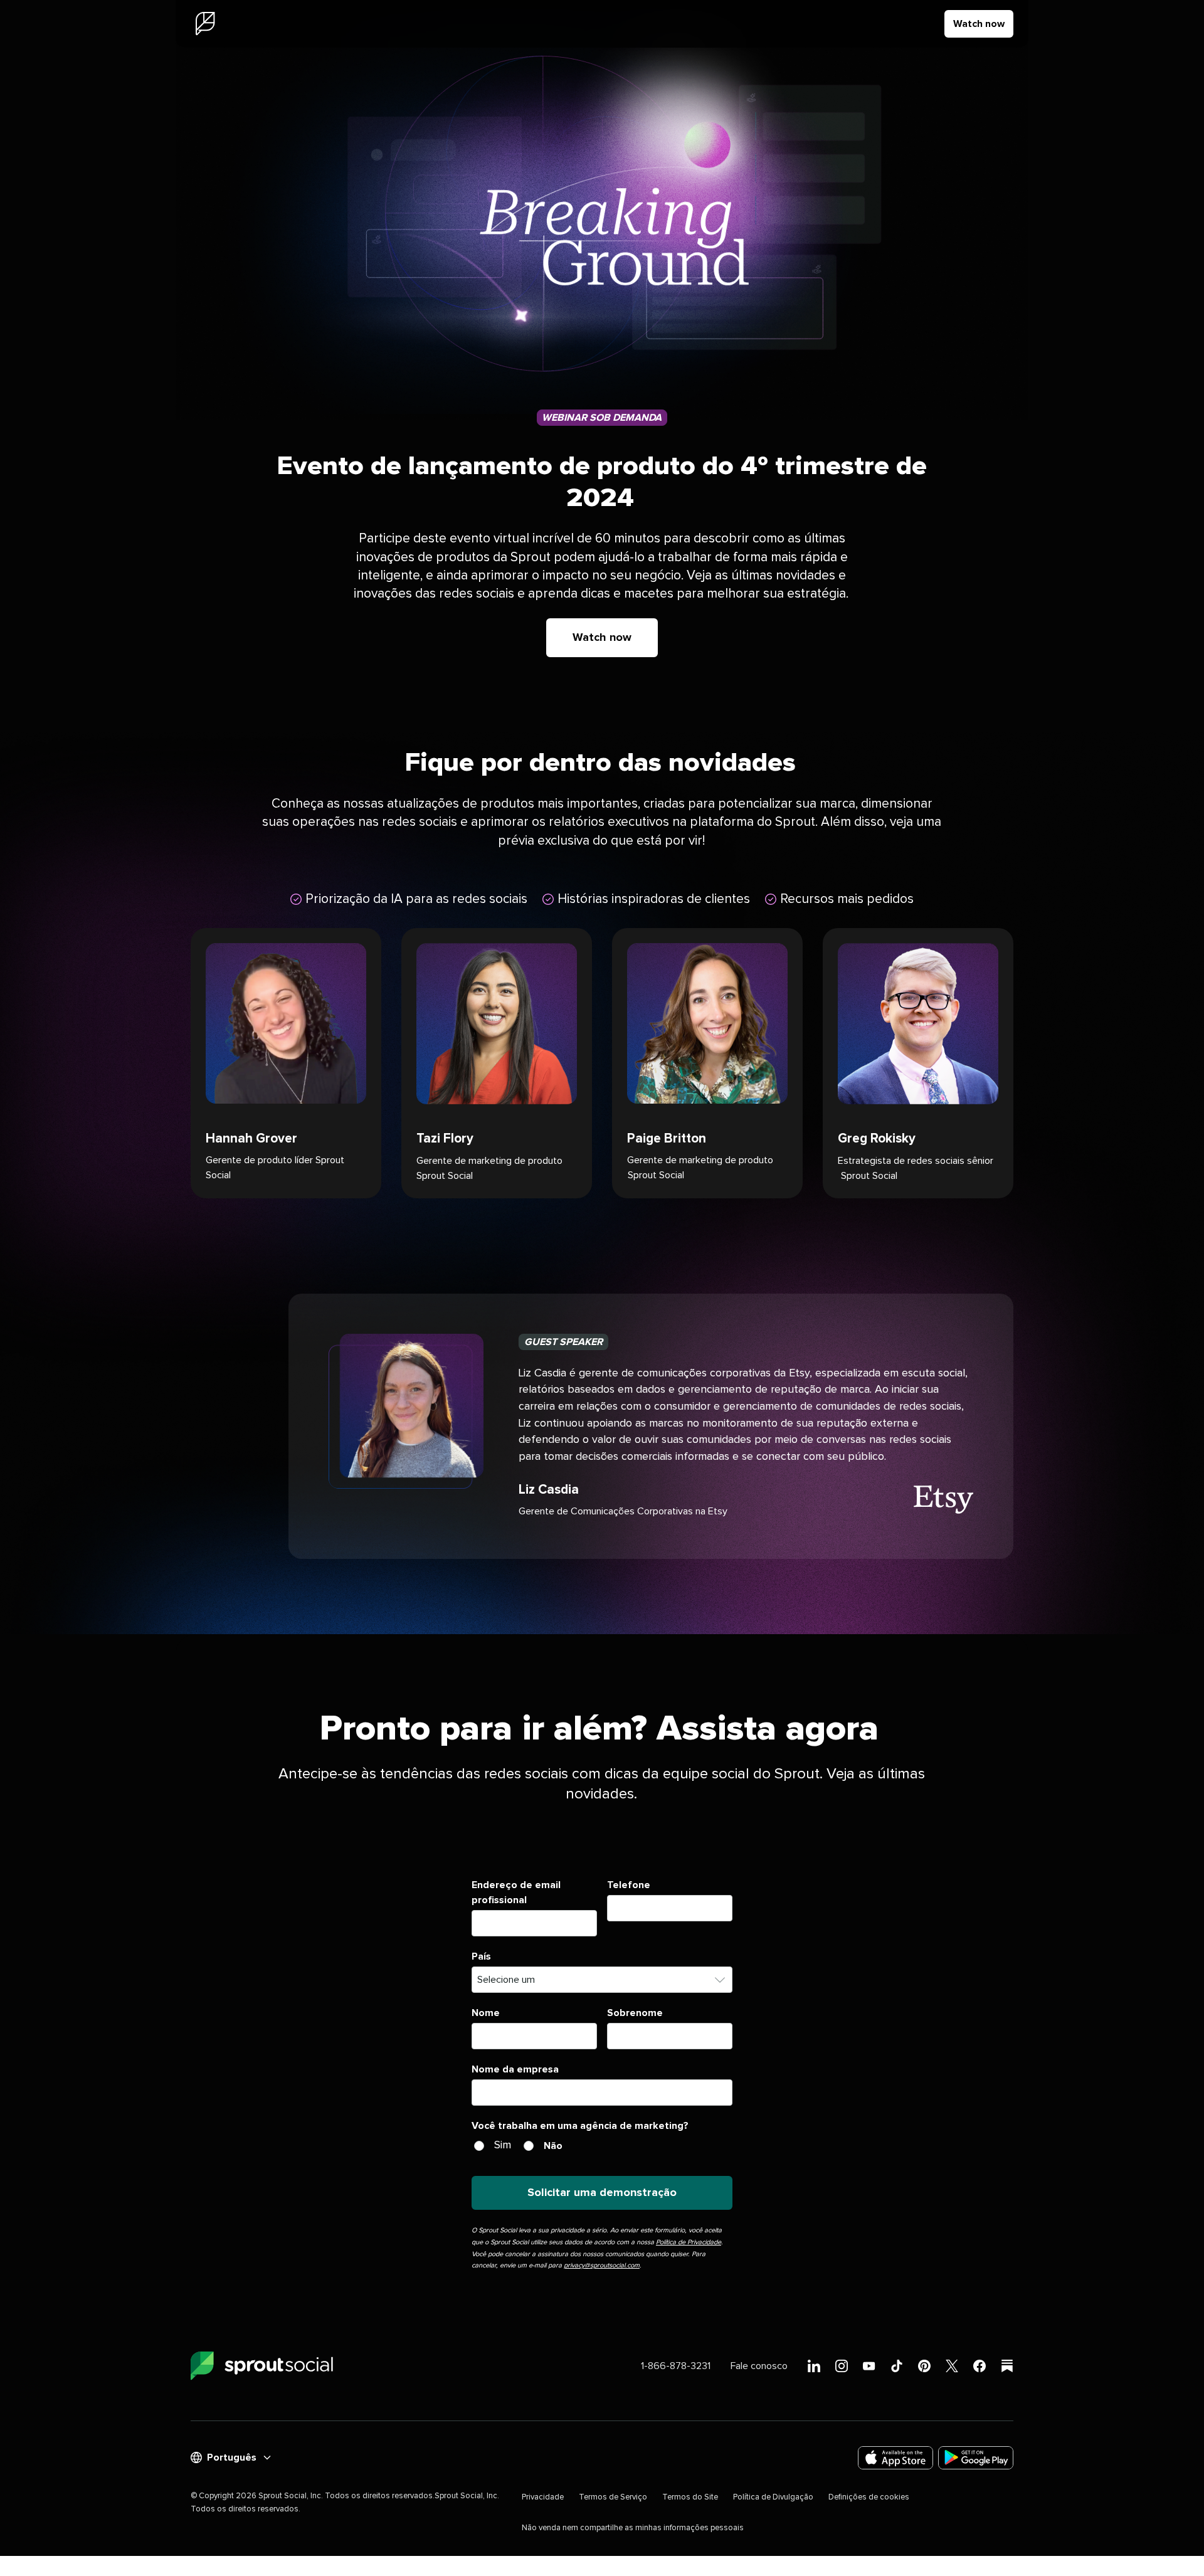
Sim (503, 2145)
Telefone (629, 1885)
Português (232, 2457)
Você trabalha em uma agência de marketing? (580, 2126)
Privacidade (543, 2497)
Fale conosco (759, 2366)
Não (553, 2146)
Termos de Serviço (613, 2497)
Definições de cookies (869, 2497)
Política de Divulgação (773, 2497)
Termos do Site (690, 2497)
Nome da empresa (515, 2069)
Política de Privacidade (689, 2242)
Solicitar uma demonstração (602, 2193)
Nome (486, 2013)
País (481, 1956)
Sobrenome (635, 2013)
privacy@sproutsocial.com (602, 2265)
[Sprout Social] (205, 24)
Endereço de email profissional (516, 1892)
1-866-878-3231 (676, 2366)
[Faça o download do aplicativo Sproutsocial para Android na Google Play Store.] (976, 2458)
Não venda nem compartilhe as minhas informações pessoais (633, 2528)
